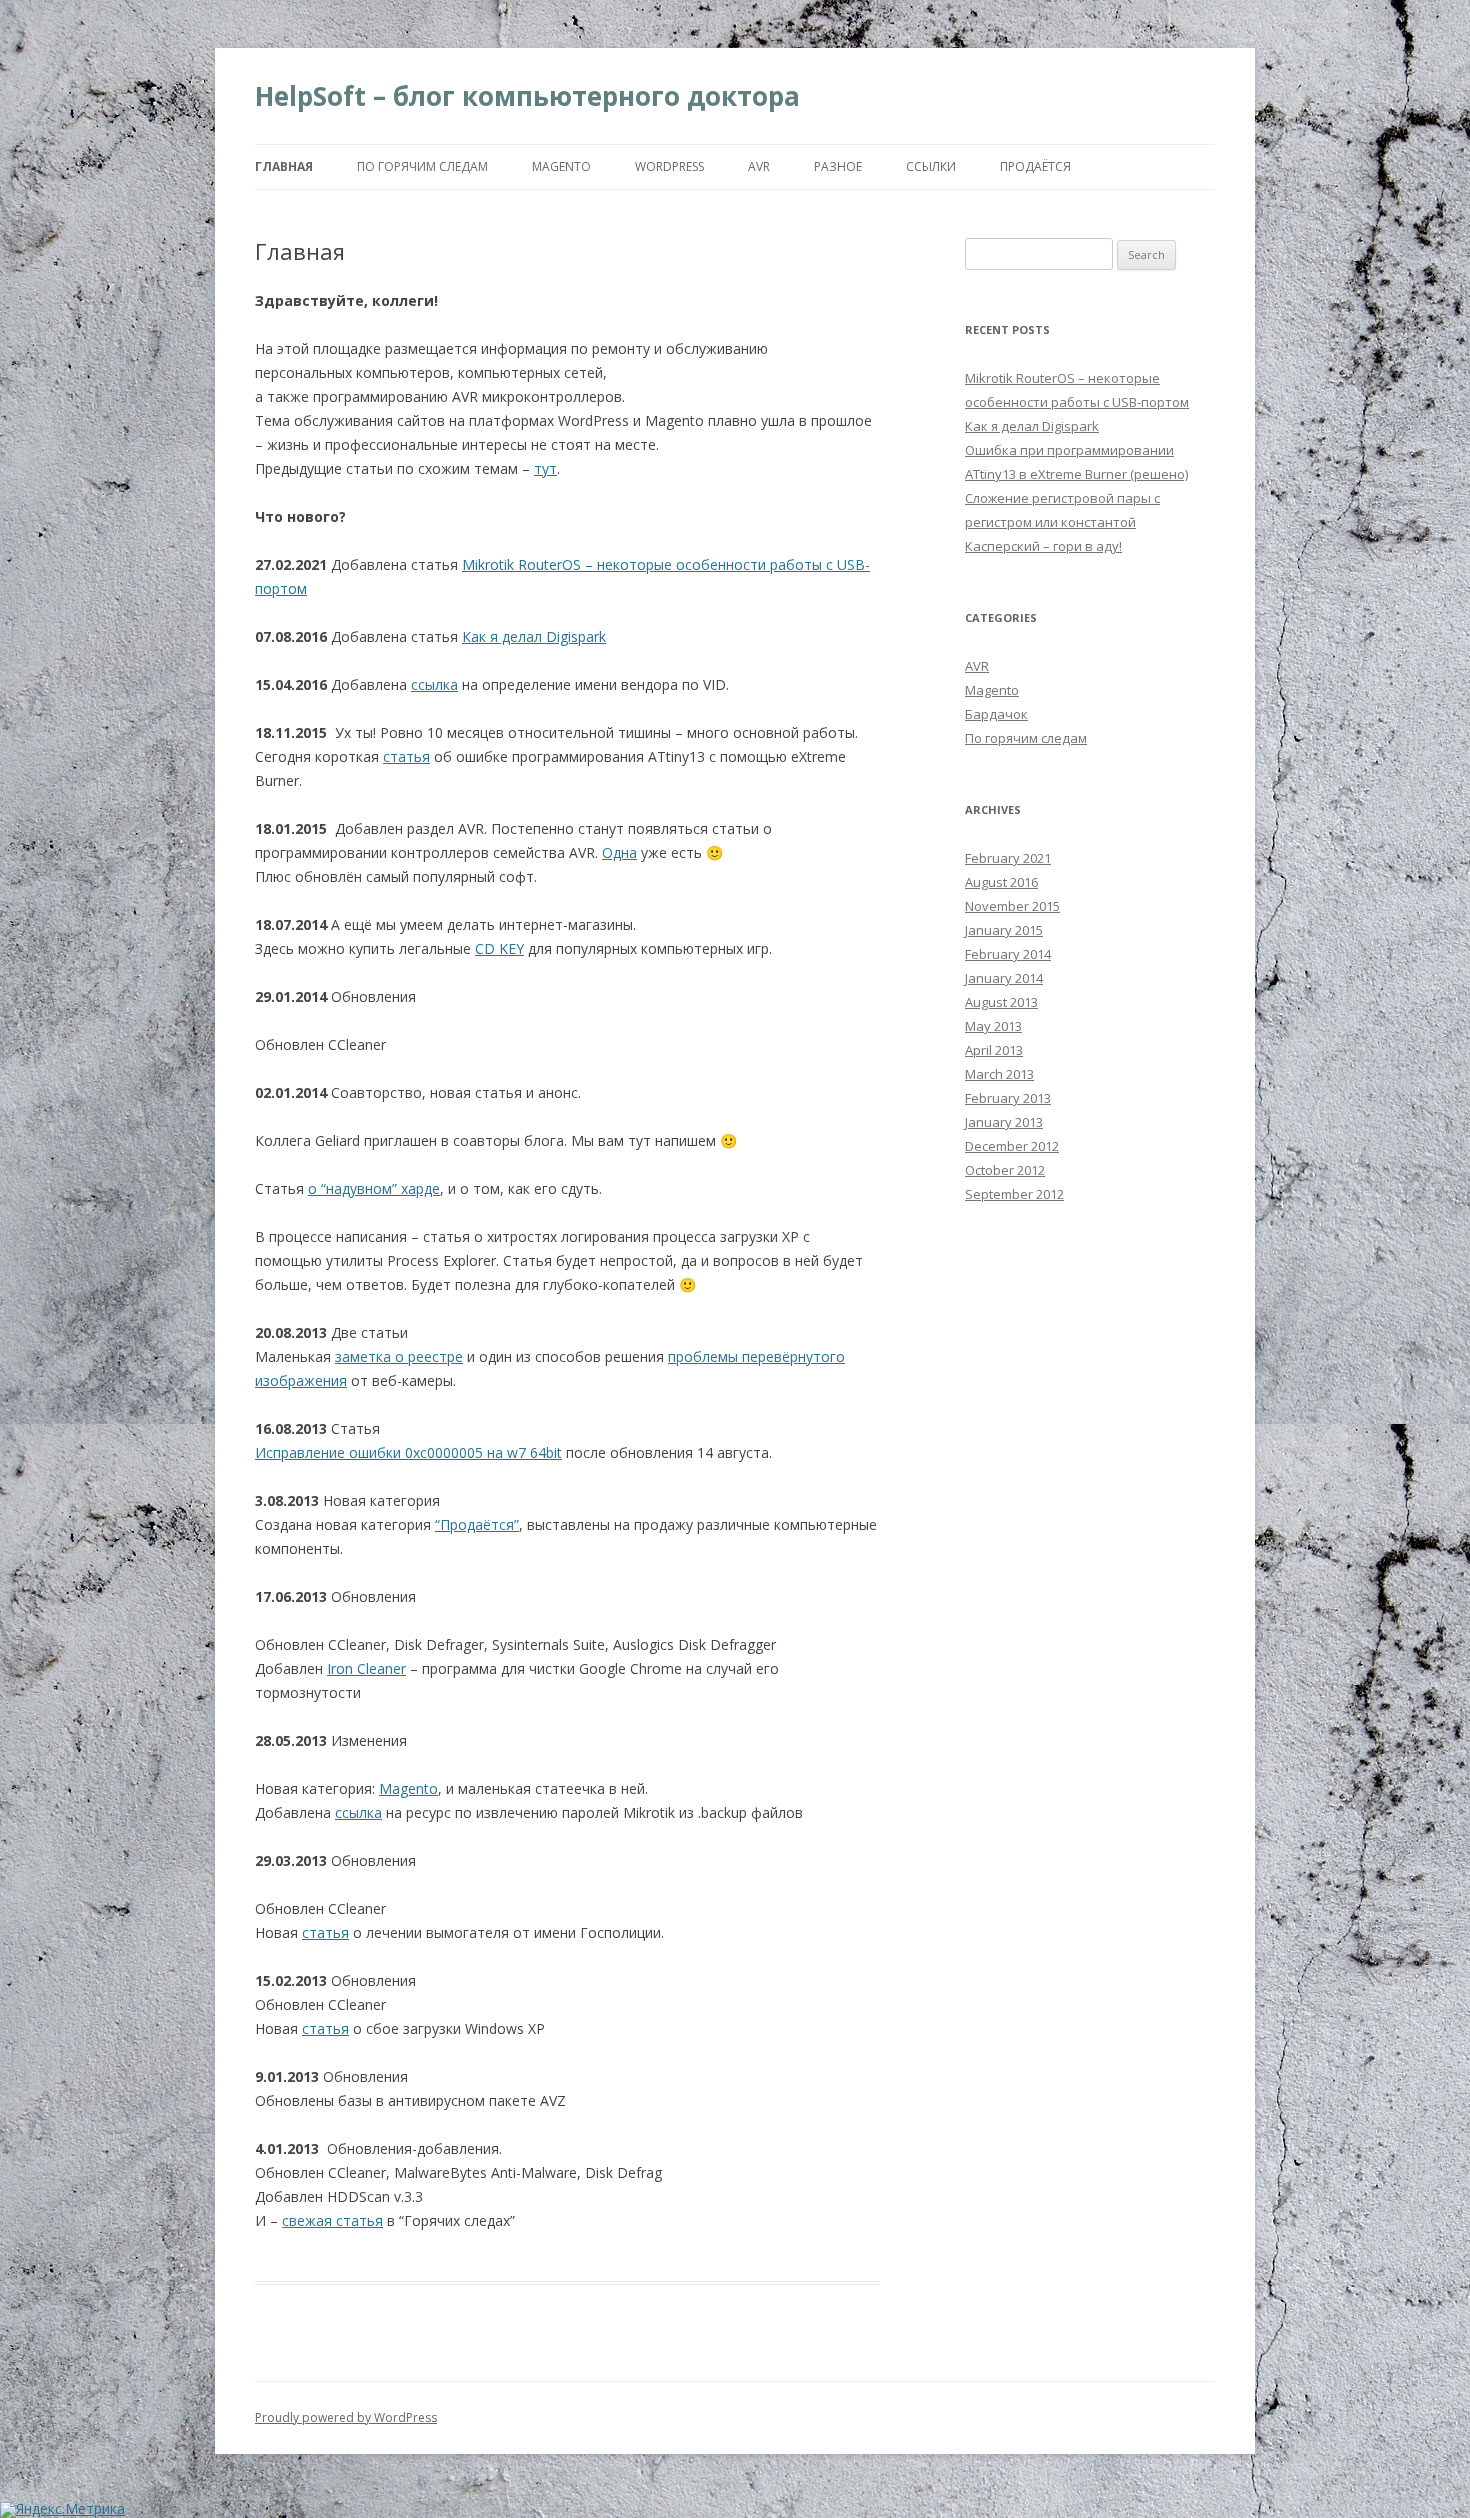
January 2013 (1004, 1122)
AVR (759, 166)
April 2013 (994, 1050)
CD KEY (499, 948)
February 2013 (1008, 1098)
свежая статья (332, 2220)
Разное (838, 166)
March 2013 (999, 1074)
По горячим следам (422, 166)
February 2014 (1008, 954)
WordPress (669, 166)
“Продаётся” (477, 1524)
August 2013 (1001, 1002)
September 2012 (1014, 1194)
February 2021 (1008, 858)
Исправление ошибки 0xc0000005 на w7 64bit (408, 1452)
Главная (284, 166)
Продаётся (1035, 166)
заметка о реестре (399, 1356)
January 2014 (1004, 978)
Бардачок (996, 714)
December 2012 (1012, 1146)
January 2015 (1004, 930)
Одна (619, 852)
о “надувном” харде (374, 1188)
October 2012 (1005, 1170)
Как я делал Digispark (534, 636)
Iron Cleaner (366, 1668)
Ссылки (931, 166)
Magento (561, 166)
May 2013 (993, 1026)
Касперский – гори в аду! (1043, 546)
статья (406, 756)
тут (545, 468)
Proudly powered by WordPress (346, 2417)
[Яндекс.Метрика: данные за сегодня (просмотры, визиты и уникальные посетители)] (62, 2510)
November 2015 (1012, 906)
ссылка (434, 684)
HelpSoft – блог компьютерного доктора (527, 96)
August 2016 (1001, 882)
